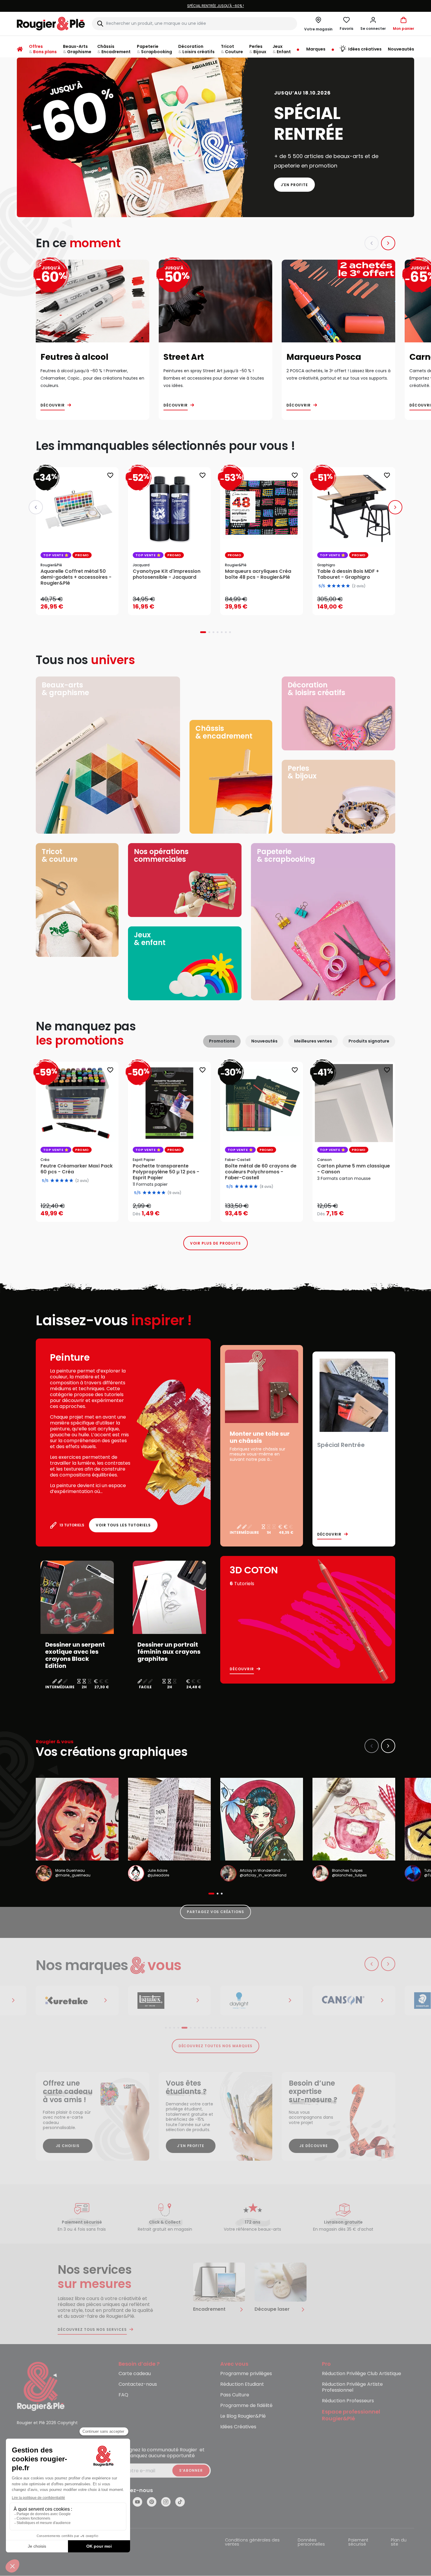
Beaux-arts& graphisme (65, 689)
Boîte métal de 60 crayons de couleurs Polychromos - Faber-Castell (261, 1172)
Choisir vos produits (174, 1210)
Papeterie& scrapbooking (286, 855)
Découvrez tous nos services (92, 2330)
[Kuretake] (77, 2001)
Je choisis (68, 2146)
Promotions (222, 1041)
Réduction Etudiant (242, 2384)
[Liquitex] (169, 2001)
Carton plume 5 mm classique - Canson (354, 1169)
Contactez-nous (138, 2384)
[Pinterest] (152, 2502)
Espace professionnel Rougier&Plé (351, 2415)
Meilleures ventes (313, 1041)
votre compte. (287, 6)
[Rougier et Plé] (41, 2386)
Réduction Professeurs (348, 2401)
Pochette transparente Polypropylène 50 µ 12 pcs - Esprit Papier (166, 1172)
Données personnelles (311, 2542)
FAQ (123, 2395)
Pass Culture (235, 2395)
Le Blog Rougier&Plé (243, 2416)
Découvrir (53, 405)
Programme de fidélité (246, 2406)
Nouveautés (264, 1041)
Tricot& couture (60, 855)
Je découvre (314, 2146)
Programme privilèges (246, 2374)
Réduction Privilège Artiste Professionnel (352, 2387)
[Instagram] (166, 2502)
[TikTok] (180, 2502)
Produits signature (369, 1041)
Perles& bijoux (302, 772)
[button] (373, 24)
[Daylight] (262, 2001)
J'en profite (295, 185)
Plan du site (399, 2542)
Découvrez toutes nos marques (216, 2046)
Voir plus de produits (215, 1243)
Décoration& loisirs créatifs (316, 689)
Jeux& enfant (150, 939)
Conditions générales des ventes (252, 2542)
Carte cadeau (135, 2374)
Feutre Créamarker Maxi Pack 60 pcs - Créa (77, 1169)
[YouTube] (137, 2502)
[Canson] (354, 2001)
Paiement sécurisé (358, 2542)
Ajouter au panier (82, 605)
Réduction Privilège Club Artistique (362, 2374)
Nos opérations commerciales (161, 855)
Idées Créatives (238, 2427)
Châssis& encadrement (224, 732)
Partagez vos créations (215, 1912)
